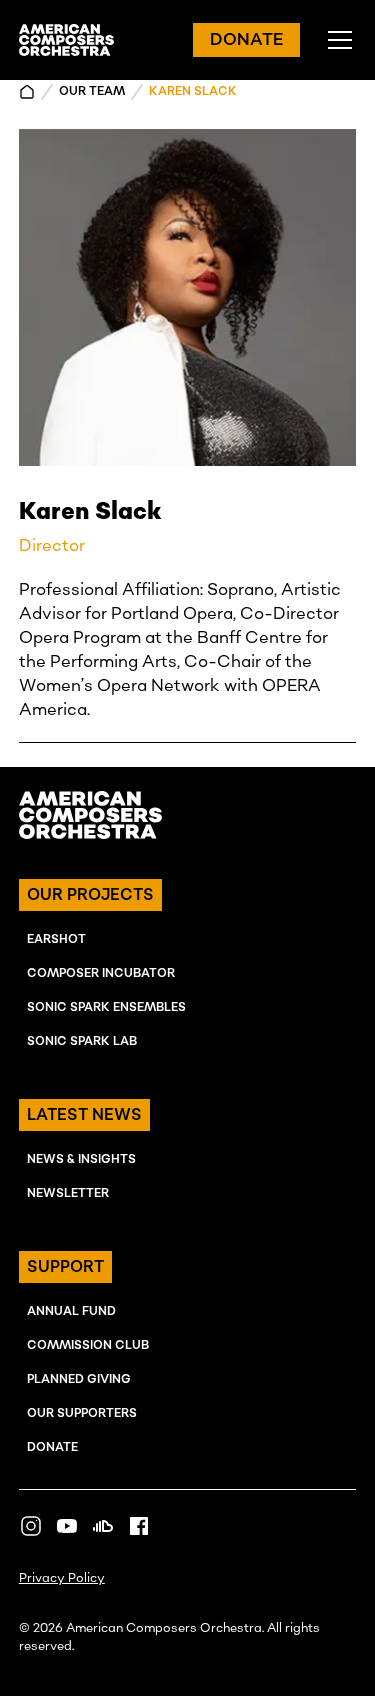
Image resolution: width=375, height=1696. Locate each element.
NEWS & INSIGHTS (81, 1159)
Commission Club (88, 1345)
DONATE (246, 40)
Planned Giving (79, 1379)
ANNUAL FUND (71, 1311)
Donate (52, 1447)
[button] (336, 40)
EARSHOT (56, 939)
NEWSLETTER (68, 1193)
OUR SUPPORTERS (82, 1413)
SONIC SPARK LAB (82, 1041)
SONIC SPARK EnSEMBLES (106, 1007)
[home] (66, 40)
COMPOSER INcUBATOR (101, 973)
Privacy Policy (62, 1578)
